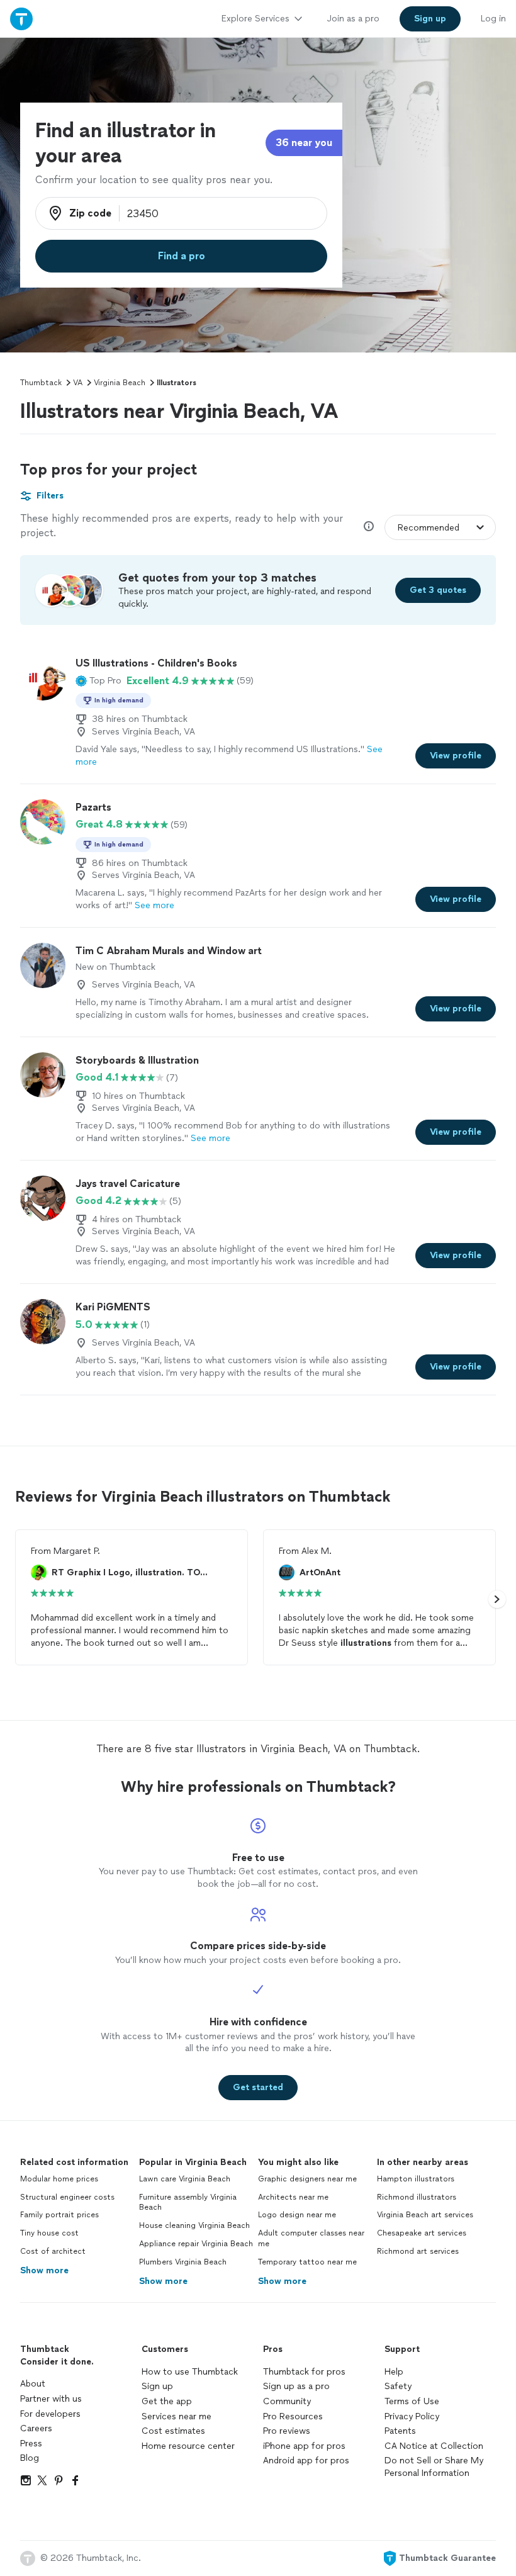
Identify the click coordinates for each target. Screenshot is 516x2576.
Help (394, 2372)
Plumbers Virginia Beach (183, 2262)
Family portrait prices (59, 2215)
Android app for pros (306, 2461)
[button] (98, 681)
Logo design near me (297, 2215)
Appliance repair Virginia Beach (196, 2244)
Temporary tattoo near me (307, 2262)
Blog (30, 2458)
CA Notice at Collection (434, 2446)
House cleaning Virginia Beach (194, 2225)
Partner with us (51, 2399)
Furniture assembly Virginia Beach (188, 2202)
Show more (44, 2270)
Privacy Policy (412, 2416)
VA (78, 383)
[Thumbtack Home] (21, 19)
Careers (36, 2428)
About (33, 2384)
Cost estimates (173, 2431)
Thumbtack (41, 383)
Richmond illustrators (417, 2197)
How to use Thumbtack (190, 2372)
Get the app (167, 2401)
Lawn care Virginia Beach (185, 2179)
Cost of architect (53, 2251)
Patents (400, 2431)
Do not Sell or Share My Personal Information (434, 2467)
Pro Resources (293, 2416)
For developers (50, 2414)
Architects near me (293, 2197)
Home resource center (188, 2446)
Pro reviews (287, 2431)
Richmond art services (418, 2251)
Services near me (177, 2416)
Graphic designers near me (307, 2179)
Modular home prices (59, 2179)
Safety (398, 2386)
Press (31, 2444)
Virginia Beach (120, 383)
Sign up (157, 2386)
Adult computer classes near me (311, 2238)
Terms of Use (412, 2401)
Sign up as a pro (296, 2386)
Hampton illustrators (416, 2179)
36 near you (304, 143)
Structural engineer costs (67, 2197)
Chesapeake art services (422, 2233)
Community (287, 2401)
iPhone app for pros (304, 2446)
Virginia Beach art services (425, 2215)
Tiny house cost (49, 2233)
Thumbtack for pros (304, 2372)
